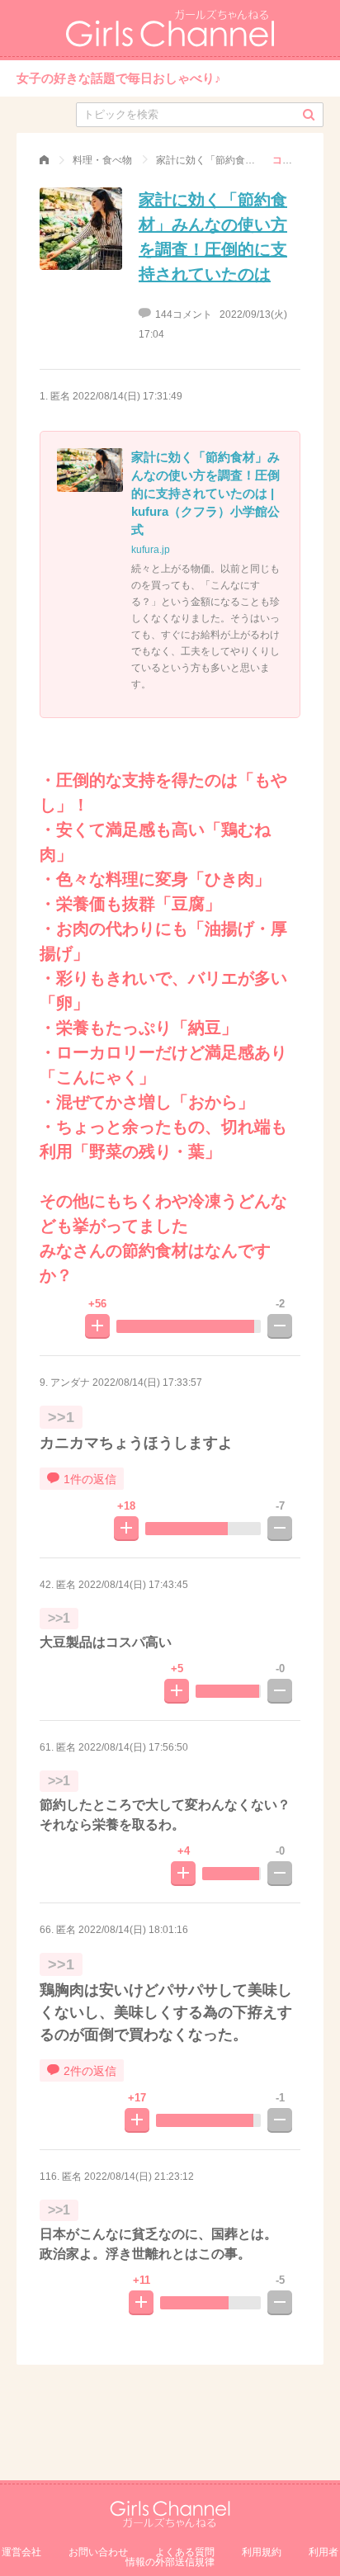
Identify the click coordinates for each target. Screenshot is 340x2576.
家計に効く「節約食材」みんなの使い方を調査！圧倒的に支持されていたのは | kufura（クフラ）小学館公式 (205, 493)
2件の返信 (90, 2071)
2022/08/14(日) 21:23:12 (139, 2177)
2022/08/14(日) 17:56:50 (133, 1747)
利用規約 (262, 2552)
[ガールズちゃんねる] (44, 160)
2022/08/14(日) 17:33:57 (147, 1383)
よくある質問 (185, 2552)
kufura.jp (151, 550)
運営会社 (21, 2552)
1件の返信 (90, 1479)
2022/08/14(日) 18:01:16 (133, 1930)
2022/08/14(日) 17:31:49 (127, 396)
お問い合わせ (98, 2552)
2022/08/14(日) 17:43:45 (133, 1585)
